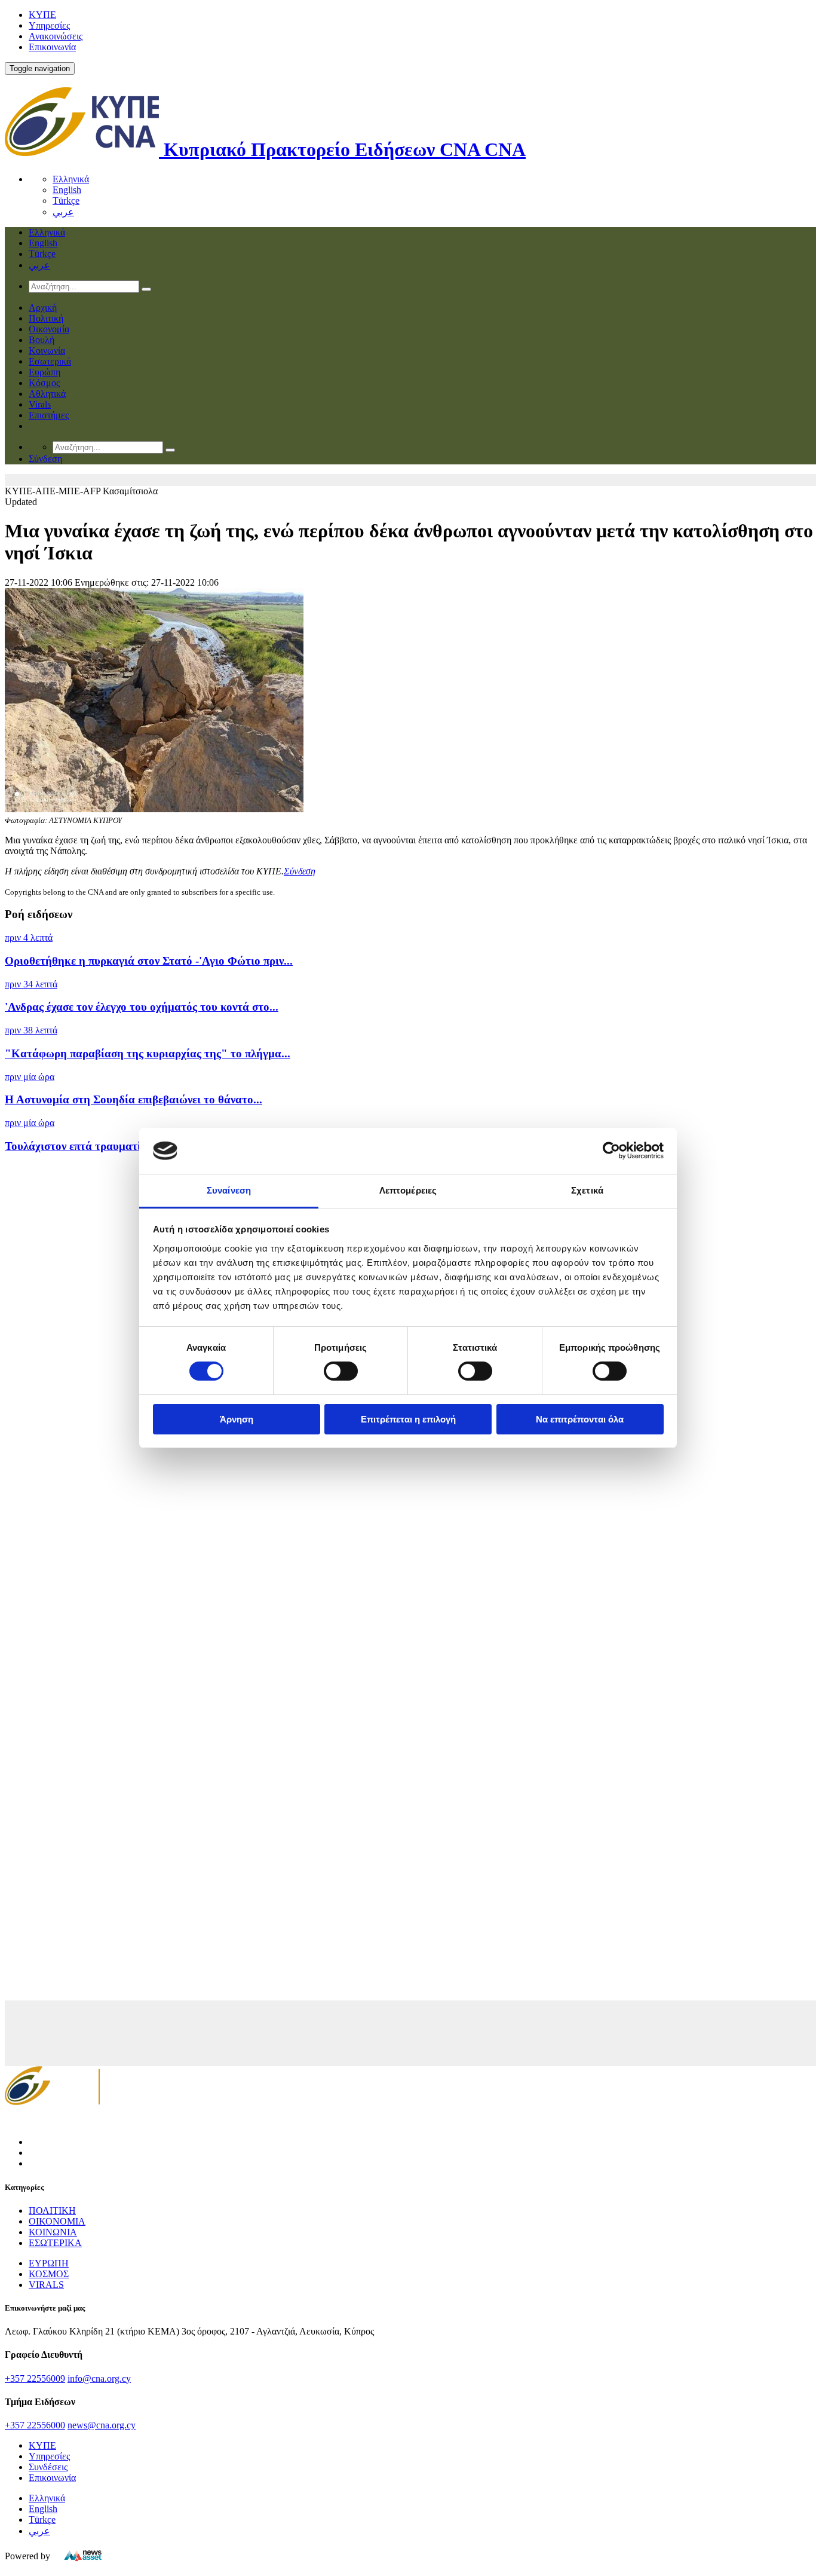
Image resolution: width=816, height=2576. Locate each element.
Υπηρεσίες (49, 25)
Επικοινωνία (52, 47)
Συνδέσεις (48, 2467)
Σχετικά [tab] (587, 1190)
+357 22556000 (35, 2425)
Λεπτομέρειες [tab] (408, 1190)
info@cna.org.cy (99, 2378)
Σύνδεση (300, 871)
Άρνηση (237, 1419)
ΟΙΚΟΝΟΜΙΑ (57, 2221)
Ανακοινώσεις (56, 36)
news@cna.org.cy (102, 2425)
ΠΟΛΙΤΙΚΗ (52, 2211)
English (67, 190)
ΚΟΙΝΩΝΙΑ (53, 2232)
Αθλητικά (47, 394)
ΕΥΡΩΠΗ (49, 2263)
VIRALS (46, 2285)
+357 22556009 (35, 2378)
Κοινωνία (47, 351)
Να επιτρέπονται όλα (580, 1419)
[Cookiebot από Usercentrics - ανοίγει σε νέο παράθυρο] (611, 1151)
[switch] (341, 1371)
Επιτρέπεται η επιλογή (408, 1419)
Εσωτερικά (50, 361)
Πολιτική (46, 318)
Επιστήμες (49, 415)
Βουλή (42, 340)
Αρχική (43, 308)
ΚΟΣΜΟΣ (49, 2274)
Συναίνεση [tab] (229, 1190)
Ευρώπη (45, 372)
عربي (63, 212)
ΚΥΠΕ (42, 15)
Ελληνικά (71, 179)
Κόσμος (44, 383)
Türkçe (66, 201)
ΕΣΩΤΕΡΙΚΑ (55, 2243)
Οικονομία (49, 329)
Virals (40, 404)
